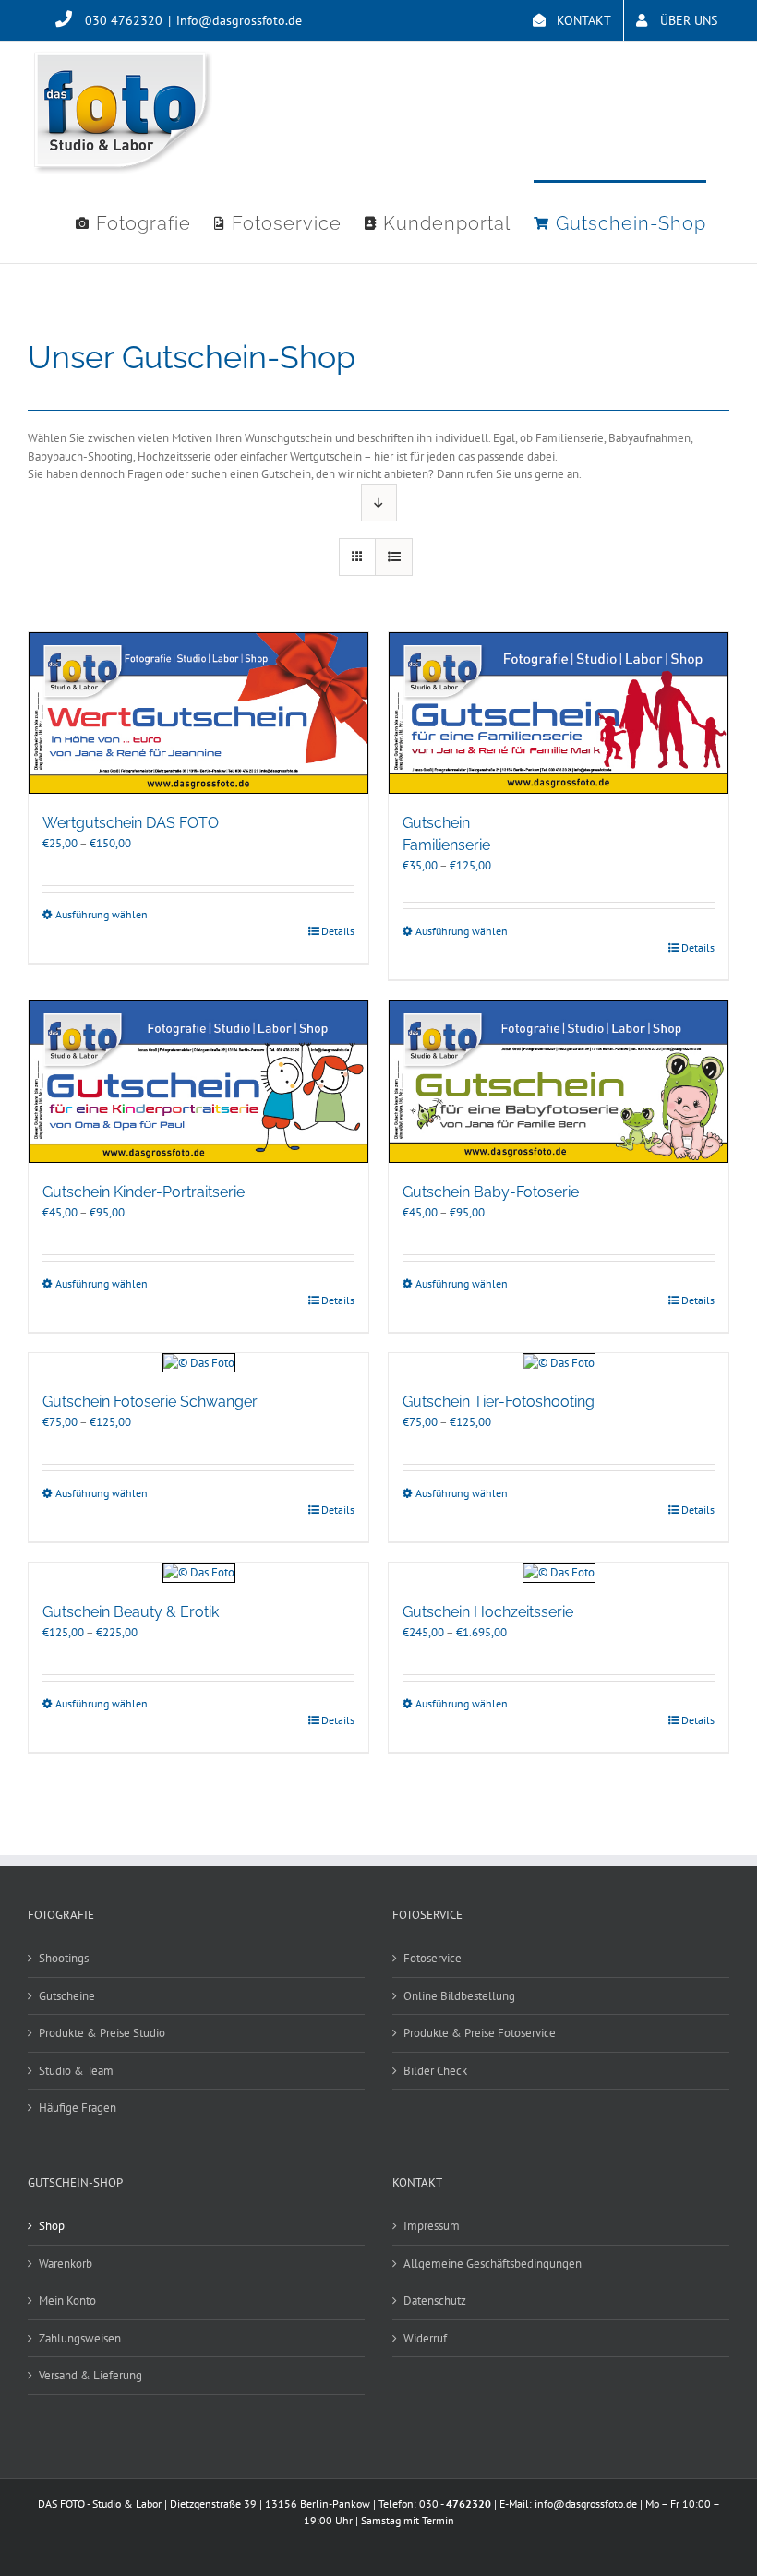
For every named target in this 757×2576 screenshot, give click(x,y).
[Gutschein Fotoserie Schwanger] (198, 1363)
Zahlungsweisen (80, 2338)
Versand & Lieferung (90, 2375)
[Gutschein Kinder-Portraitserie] (198, 1082)
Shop (52, 2226)
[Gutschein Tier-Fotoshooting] (559, 1363)
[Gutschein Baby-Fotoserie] (559, 1082)
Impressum (432, 2226)
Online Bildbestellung (459, 1996)
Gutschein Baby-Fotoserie (491, 1192)
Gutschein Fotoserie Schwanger (150, 1402)
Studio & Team (76, 2071)
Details (338, 931)
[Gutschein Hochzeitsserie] (559, 1573)
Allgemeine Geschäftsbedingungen (493, 2264)
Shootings (64, 1958)
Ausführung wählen (102, 914)
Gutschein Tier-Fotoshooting (499, 1402)
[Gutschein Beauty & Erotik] (198, 1573)
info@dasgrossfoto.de (239, 20)
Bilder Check (435, 2071)
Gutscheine (67, 1996)
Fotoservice (433, 1958)
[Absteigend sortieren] (379, 503)
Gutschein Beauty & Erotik (131, 1612)
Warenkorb (66, 2264)
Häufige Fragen (78, 2108)
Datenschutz (435, 2300)
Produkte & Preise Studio (102, 2033)
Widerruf (425, 2338)
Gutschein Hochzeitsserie (488, 1612)
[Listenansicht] (394, 557)
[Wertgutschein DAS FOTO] (198, 713)
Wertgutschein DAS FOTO (131, 823)
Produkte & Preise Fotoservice (480, 2033)
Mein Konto (67, 2300)
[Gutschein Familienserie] (559, 713)
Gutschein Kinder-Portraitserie (144, 1192)
